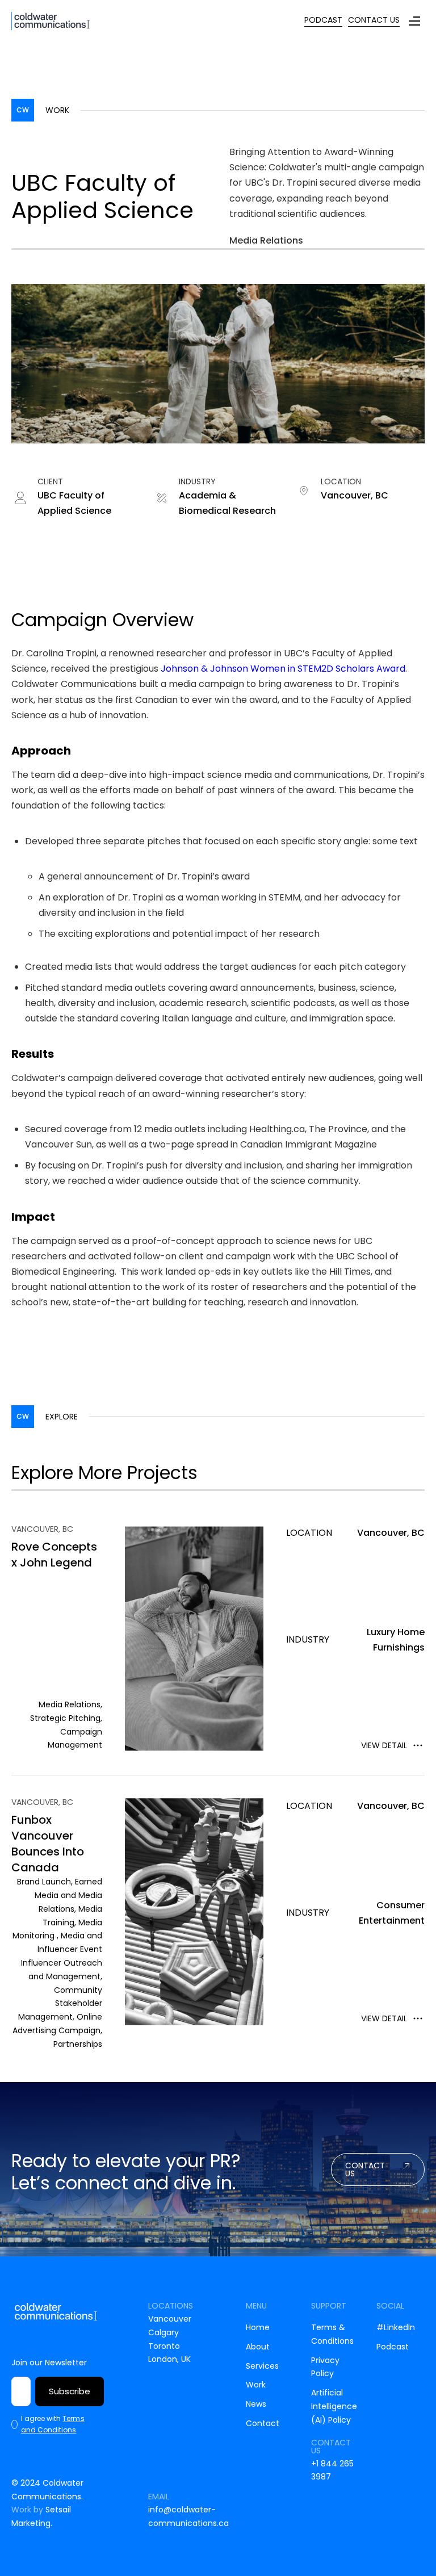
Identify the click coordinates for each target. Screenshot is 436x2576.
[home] (51, 21)
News (256, 2404)
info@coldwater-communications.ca (188, 2516)
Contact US (365, 2169)
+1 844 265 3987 (332, 2470)
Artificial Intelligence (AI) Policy (334, 2406)
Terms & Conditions (332, 2334)
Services (262, 2366)
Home (258, 2327)
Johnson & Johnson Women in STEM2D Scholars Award (283, 669)
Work (256, 2385)
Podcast (393, 2347)
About (258, 2347)
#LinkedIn (396, 2327)
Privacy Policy (325, 2367)
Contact (263, 2423)
